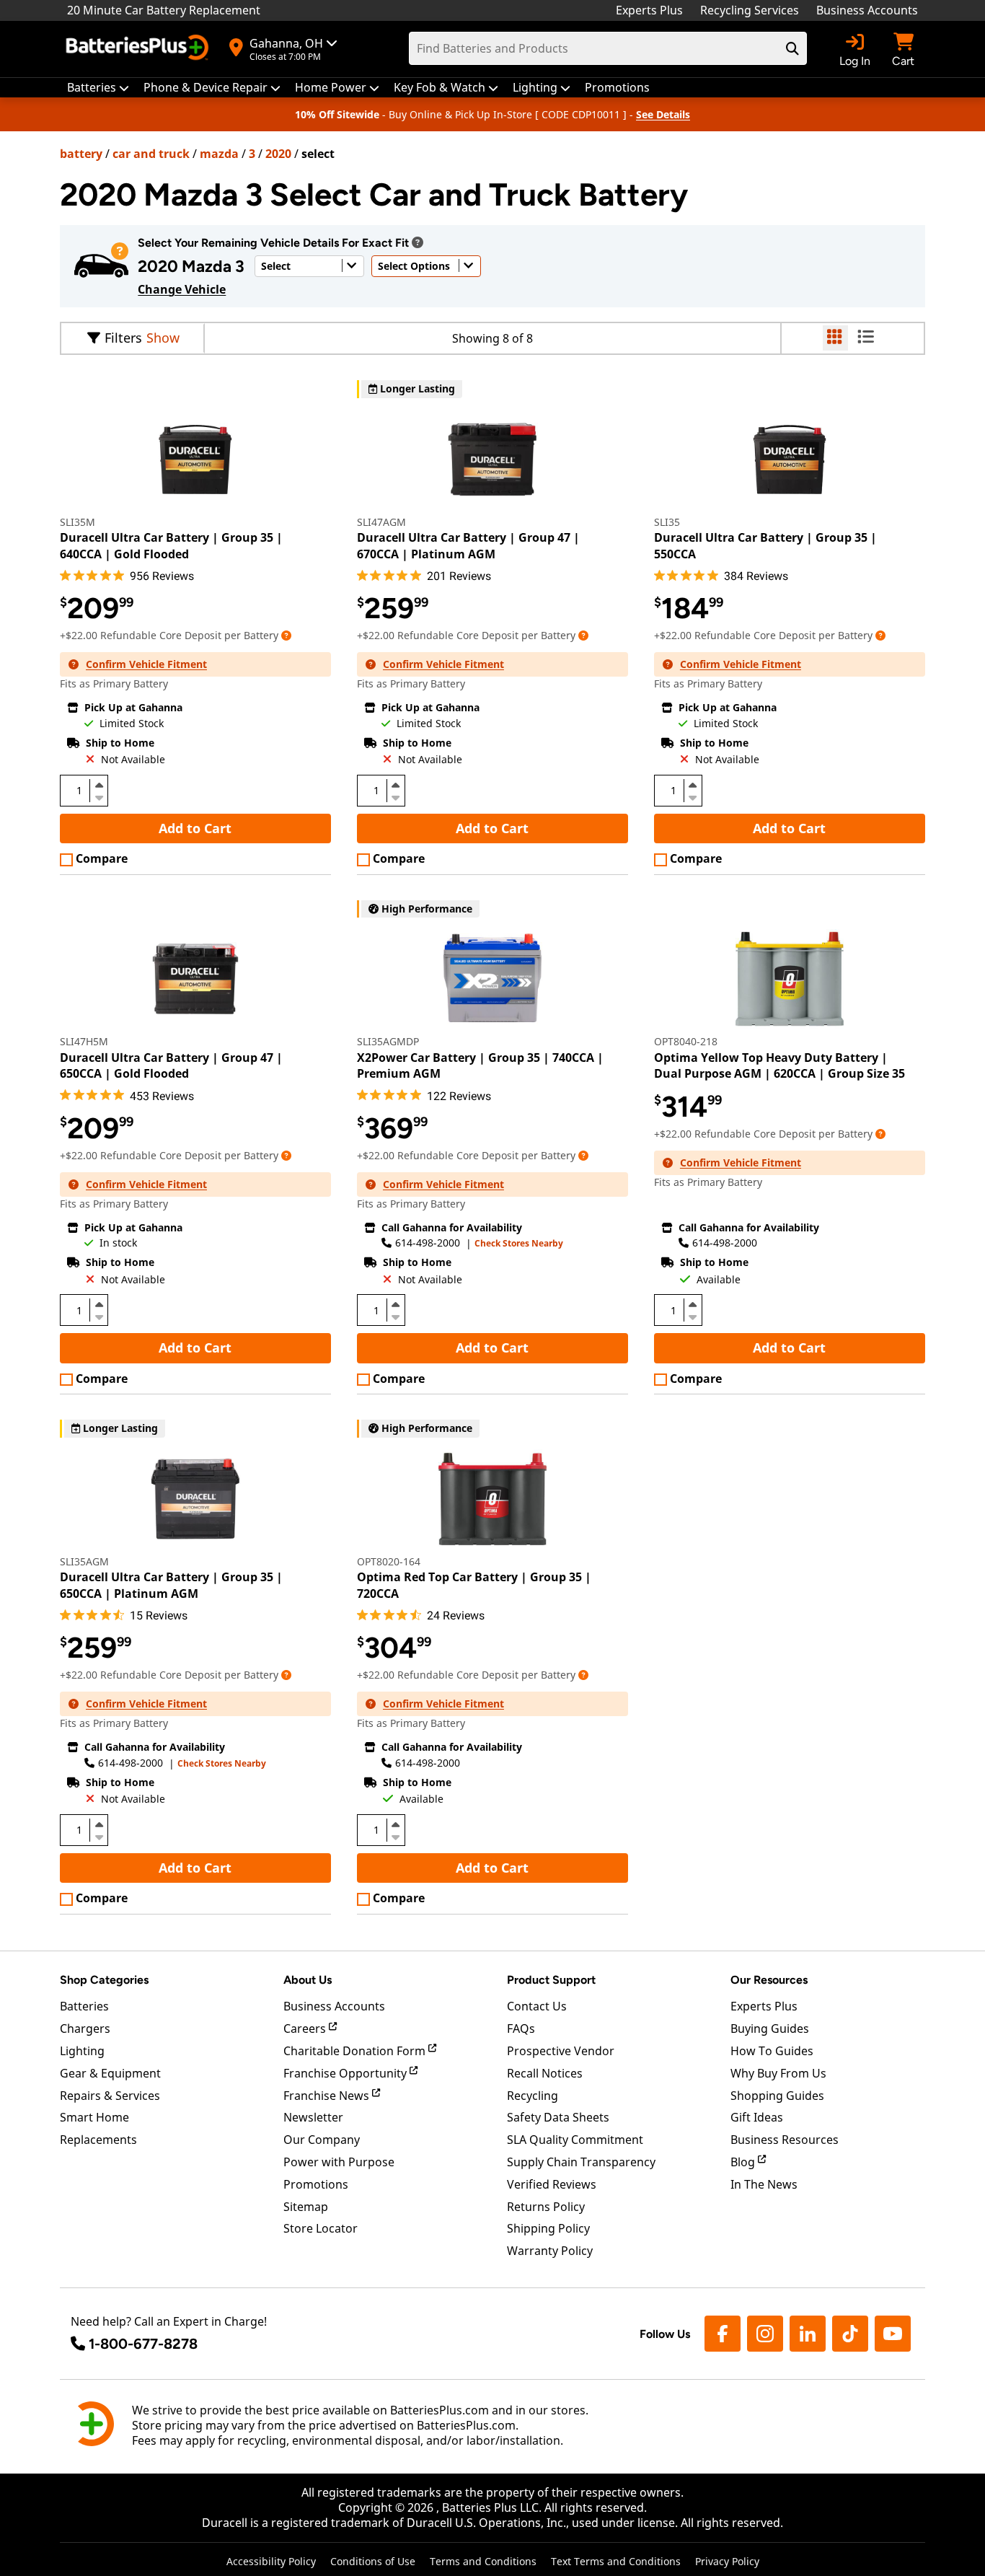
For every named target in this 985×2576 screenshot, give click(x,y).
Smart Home (94, 2117)
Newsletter (313, 2117)
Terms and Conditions (483, 2561)
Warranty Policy (550, 2251)
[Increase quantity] (99, 785)
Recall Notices (545, 2073)
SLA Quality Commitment (575, 2140)
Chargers (85, 2028)
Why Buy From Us (778, 2073)
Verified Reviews (552, 2184)
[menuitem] (98, 88)
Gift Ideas (757, 2117)
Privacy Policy (727, 2561)
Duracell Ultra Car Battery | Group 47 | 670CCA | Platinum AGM (468, 545)
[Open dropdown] (418, 242)
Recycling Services (750, 10)
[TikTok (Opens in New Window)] (850, 2334)
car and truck (151, 154)
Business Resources (785, 2140)
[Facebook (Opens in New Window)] (723, 2334)
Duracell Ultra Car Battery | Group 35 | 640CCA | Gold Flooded (171, 545)
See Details (663, 114)
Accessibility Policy (271, 2561)
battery (81, 154)
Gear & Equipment (110, 2073)
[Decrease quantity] (99, 796)
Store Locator (321, 2228)
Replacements (98, 2140)
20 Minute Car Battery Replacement (164, 10)
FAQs (521, 2028)
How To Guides (772, 2051)
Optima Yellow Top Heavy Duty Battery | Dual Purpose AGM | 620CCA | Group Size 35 (779, 1065)
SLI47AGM (381, 522)
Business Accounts (867, 10)
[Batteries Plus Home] (139, 49)
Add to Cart (195, 828)
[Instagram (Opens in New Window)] (765, 2334)
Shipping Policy (548, 2228)
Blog (744, 2162)
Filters (123, 338)
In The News (764, 2184)
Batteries (84, 2006)
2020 (278, 154)
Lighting (82, 2051)
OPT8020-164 (389, 1561)
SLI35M (78, 522)
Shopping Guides (777, 2096)
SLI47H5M (84, 1041)
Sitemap (306, 2207)
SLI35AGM (84, 1561)
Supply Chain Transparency (581, 2162)
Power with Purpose (339, 2162)
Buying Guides (770, 2028)
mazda (219, 154)
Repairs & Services (110, 2096)
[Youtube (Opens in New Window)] (893, 2334)
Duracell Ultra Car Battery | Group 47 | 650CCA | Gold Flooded (171, 1065)
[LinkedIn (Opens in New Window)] (808, 2334)
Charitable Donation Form (356, 2051)
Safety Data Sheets (558, 2117)
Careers (306, 2028)
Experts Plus (649, 10)
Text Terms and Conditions (616, 2561)
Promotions (316, 2184)
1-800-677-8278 (143, 2344)
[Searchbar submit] (792, 48)
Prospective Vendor (561, 2051)
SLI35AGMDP (388, 1041)
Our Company (322, 2140)
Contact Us (537, 2006)
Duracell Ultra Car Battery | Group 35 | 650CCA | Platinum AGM (171, 1585)
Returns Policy (546, 2207)
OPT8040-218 (686, 1041)
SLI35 (667, 522)
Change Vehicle (182, 289)
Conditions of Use (373, 2561)
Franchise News (328, 2096)
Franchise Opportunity (346, 2073)
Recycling (533, 2096)
